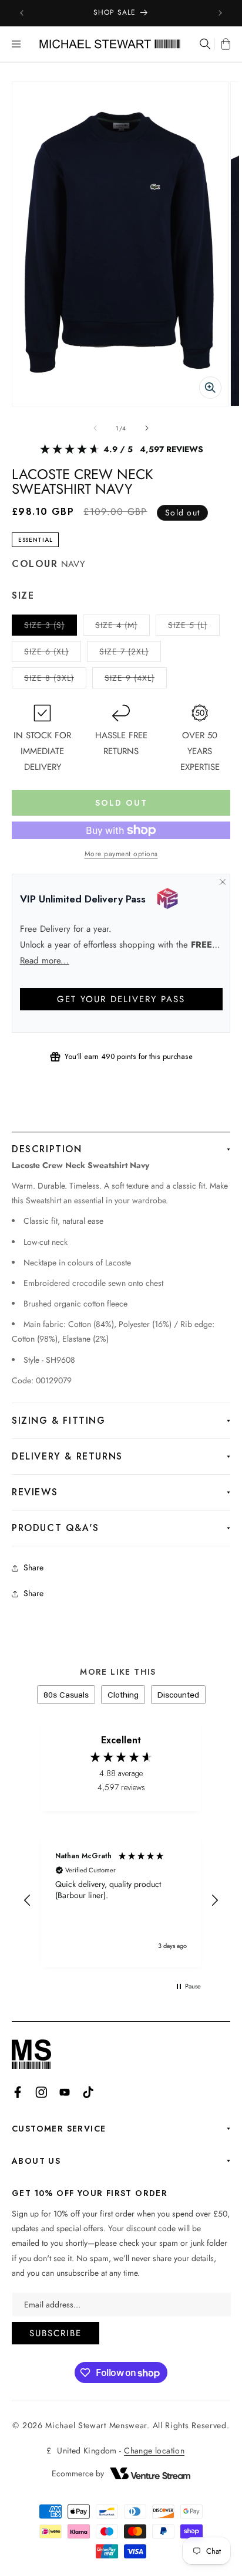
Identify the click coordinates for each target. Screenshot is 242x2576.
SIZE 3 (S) (51, 627)
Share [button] (33, 1593)
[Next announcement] (220, 13)
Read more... (45, 961)
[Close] (222, 882)
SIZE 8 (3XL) (55, 680)
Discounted (178, 1695)
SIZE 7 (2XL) (130, 654)
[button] (16, 44)
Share (33, 1567)
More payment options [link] (121, 854)
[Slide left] (95, 428)
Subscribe (56, 2333)
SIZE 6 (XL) (53, 654)
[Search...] (204, 44)
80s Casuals (66, 1695)
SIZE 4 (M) (122, 627)
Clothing (123, 1695)
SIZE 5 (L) (194, 627)
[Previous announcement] (22, 13)
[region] (121, 1901)
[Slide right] (147, 428)
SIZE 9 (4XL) (136, 680)
